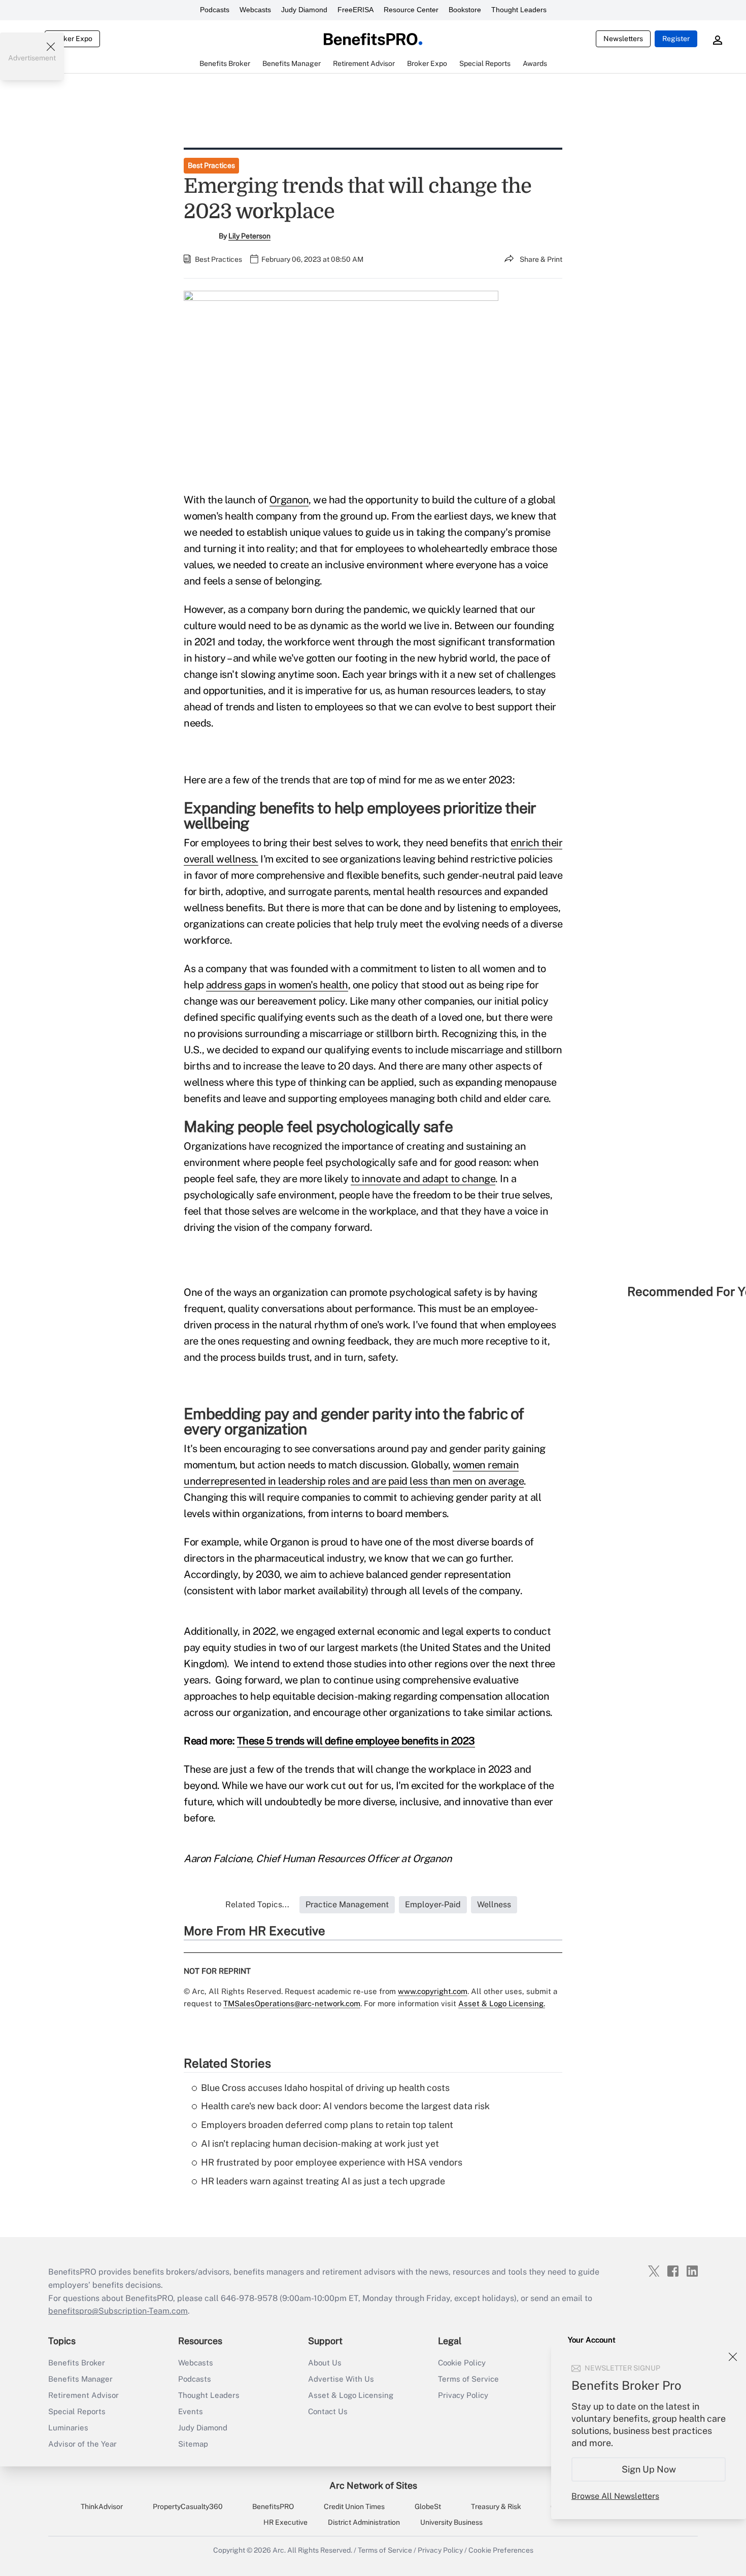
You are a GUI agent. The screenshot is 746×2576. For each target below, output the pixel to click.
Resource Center (411, 10)
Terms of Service (468, 2379)
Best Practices (211, 165)
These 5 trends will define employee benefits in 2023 (356, 1741)
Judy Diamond (304, 10)
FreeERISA (355, 10)
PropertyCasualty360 (188, 2506)
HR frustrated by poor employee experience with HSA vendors (332, 2162)
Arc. (279, 2550)
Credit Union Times (354, 2506)
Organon (289, 500)
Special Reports (77, 2411)
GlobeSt (428, 2506)
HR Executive (285, 2522)
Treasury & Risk (496, 2506)
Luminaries (68, 2428)
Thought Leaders (519, 10)
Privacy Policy (463, 2395)
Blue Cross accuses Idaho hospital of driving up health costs (325, 2088)
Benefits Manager (80, 2379)
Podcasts (215, 10)
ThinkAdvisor (102, 2506)
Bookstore (465, 10)
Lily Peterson (249, 236)
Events (191, 2411)
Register (676, 39)
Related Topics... (257, 1904)
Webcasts (255, 10)
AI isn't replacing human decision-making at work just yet (320, 2143)
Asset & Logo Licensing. (502, 2003)
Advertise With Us (341, 2379)
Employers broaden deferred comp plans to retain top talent (327, 2125)
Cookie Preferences (501, 2550)
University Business (451, 2522)
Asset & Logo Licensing (351, 2395)
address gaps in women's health (277, 985)
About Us (325, 2363)
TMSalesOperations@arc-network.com (292, 2003)
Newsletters (623, 39)
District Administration (364, 2522)
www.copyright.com (433, 1991)
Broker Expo (72, 39)
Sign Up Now (649, 2469)
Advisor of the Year (82, 2444)
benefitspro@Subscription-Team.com (118, 2311)
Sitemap (193, 2444)
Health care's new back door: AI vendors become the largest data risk (345, 2106)
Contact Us (328, 2411)
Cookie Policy (462, 2363)
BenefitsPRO (273, 2506)
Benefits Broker (77, 2363)
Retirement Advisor (83, 2395)
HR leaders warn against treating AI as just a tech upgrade (323, 2181)
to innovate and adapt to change (423, 1179)
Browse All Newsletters (615, 2496)
